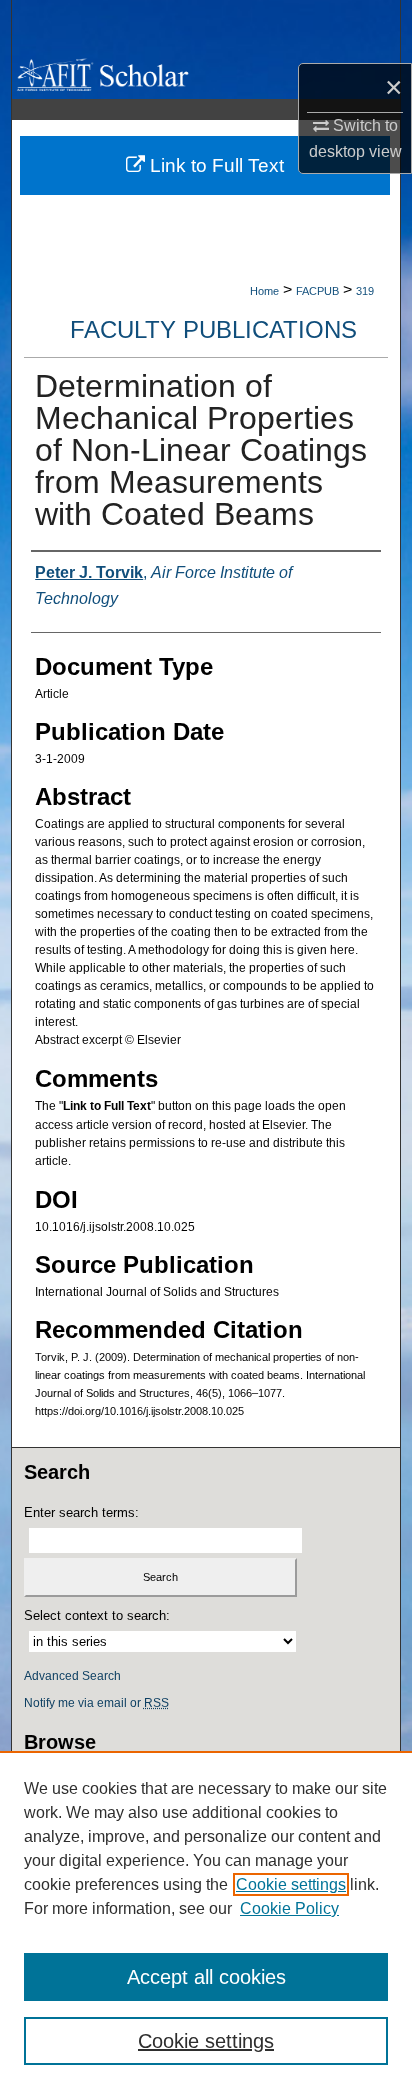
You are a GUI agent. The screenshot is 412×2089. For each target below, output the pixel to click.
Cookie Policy (289, 1908)
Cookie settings (291, 1884)
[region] (206, 1920)
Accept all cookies (206, 1977)
